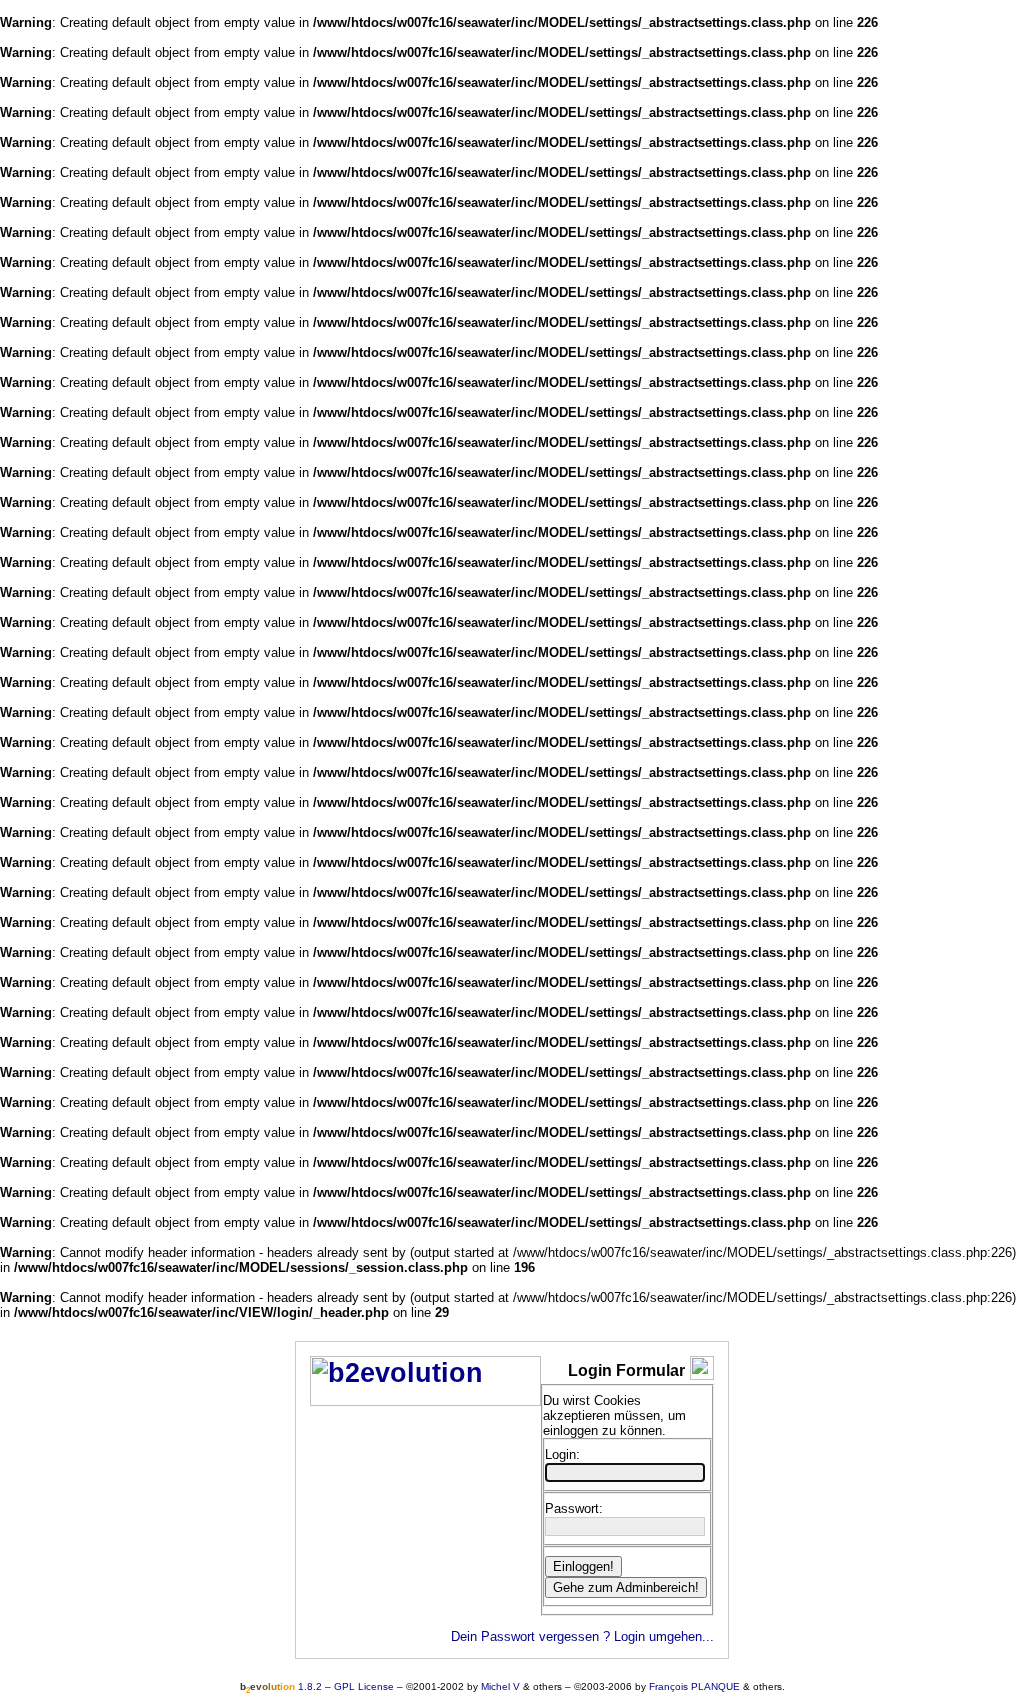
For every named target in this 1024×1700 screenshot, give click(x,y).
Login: (562, 1454)
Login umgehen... (664, 1636)
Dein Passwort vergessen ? (530, 1636)
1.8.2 (281, 1686)
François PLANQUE (694, 1686)
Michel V (500, 1686)
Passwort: (574, 1508)
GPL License (364, 1686)
